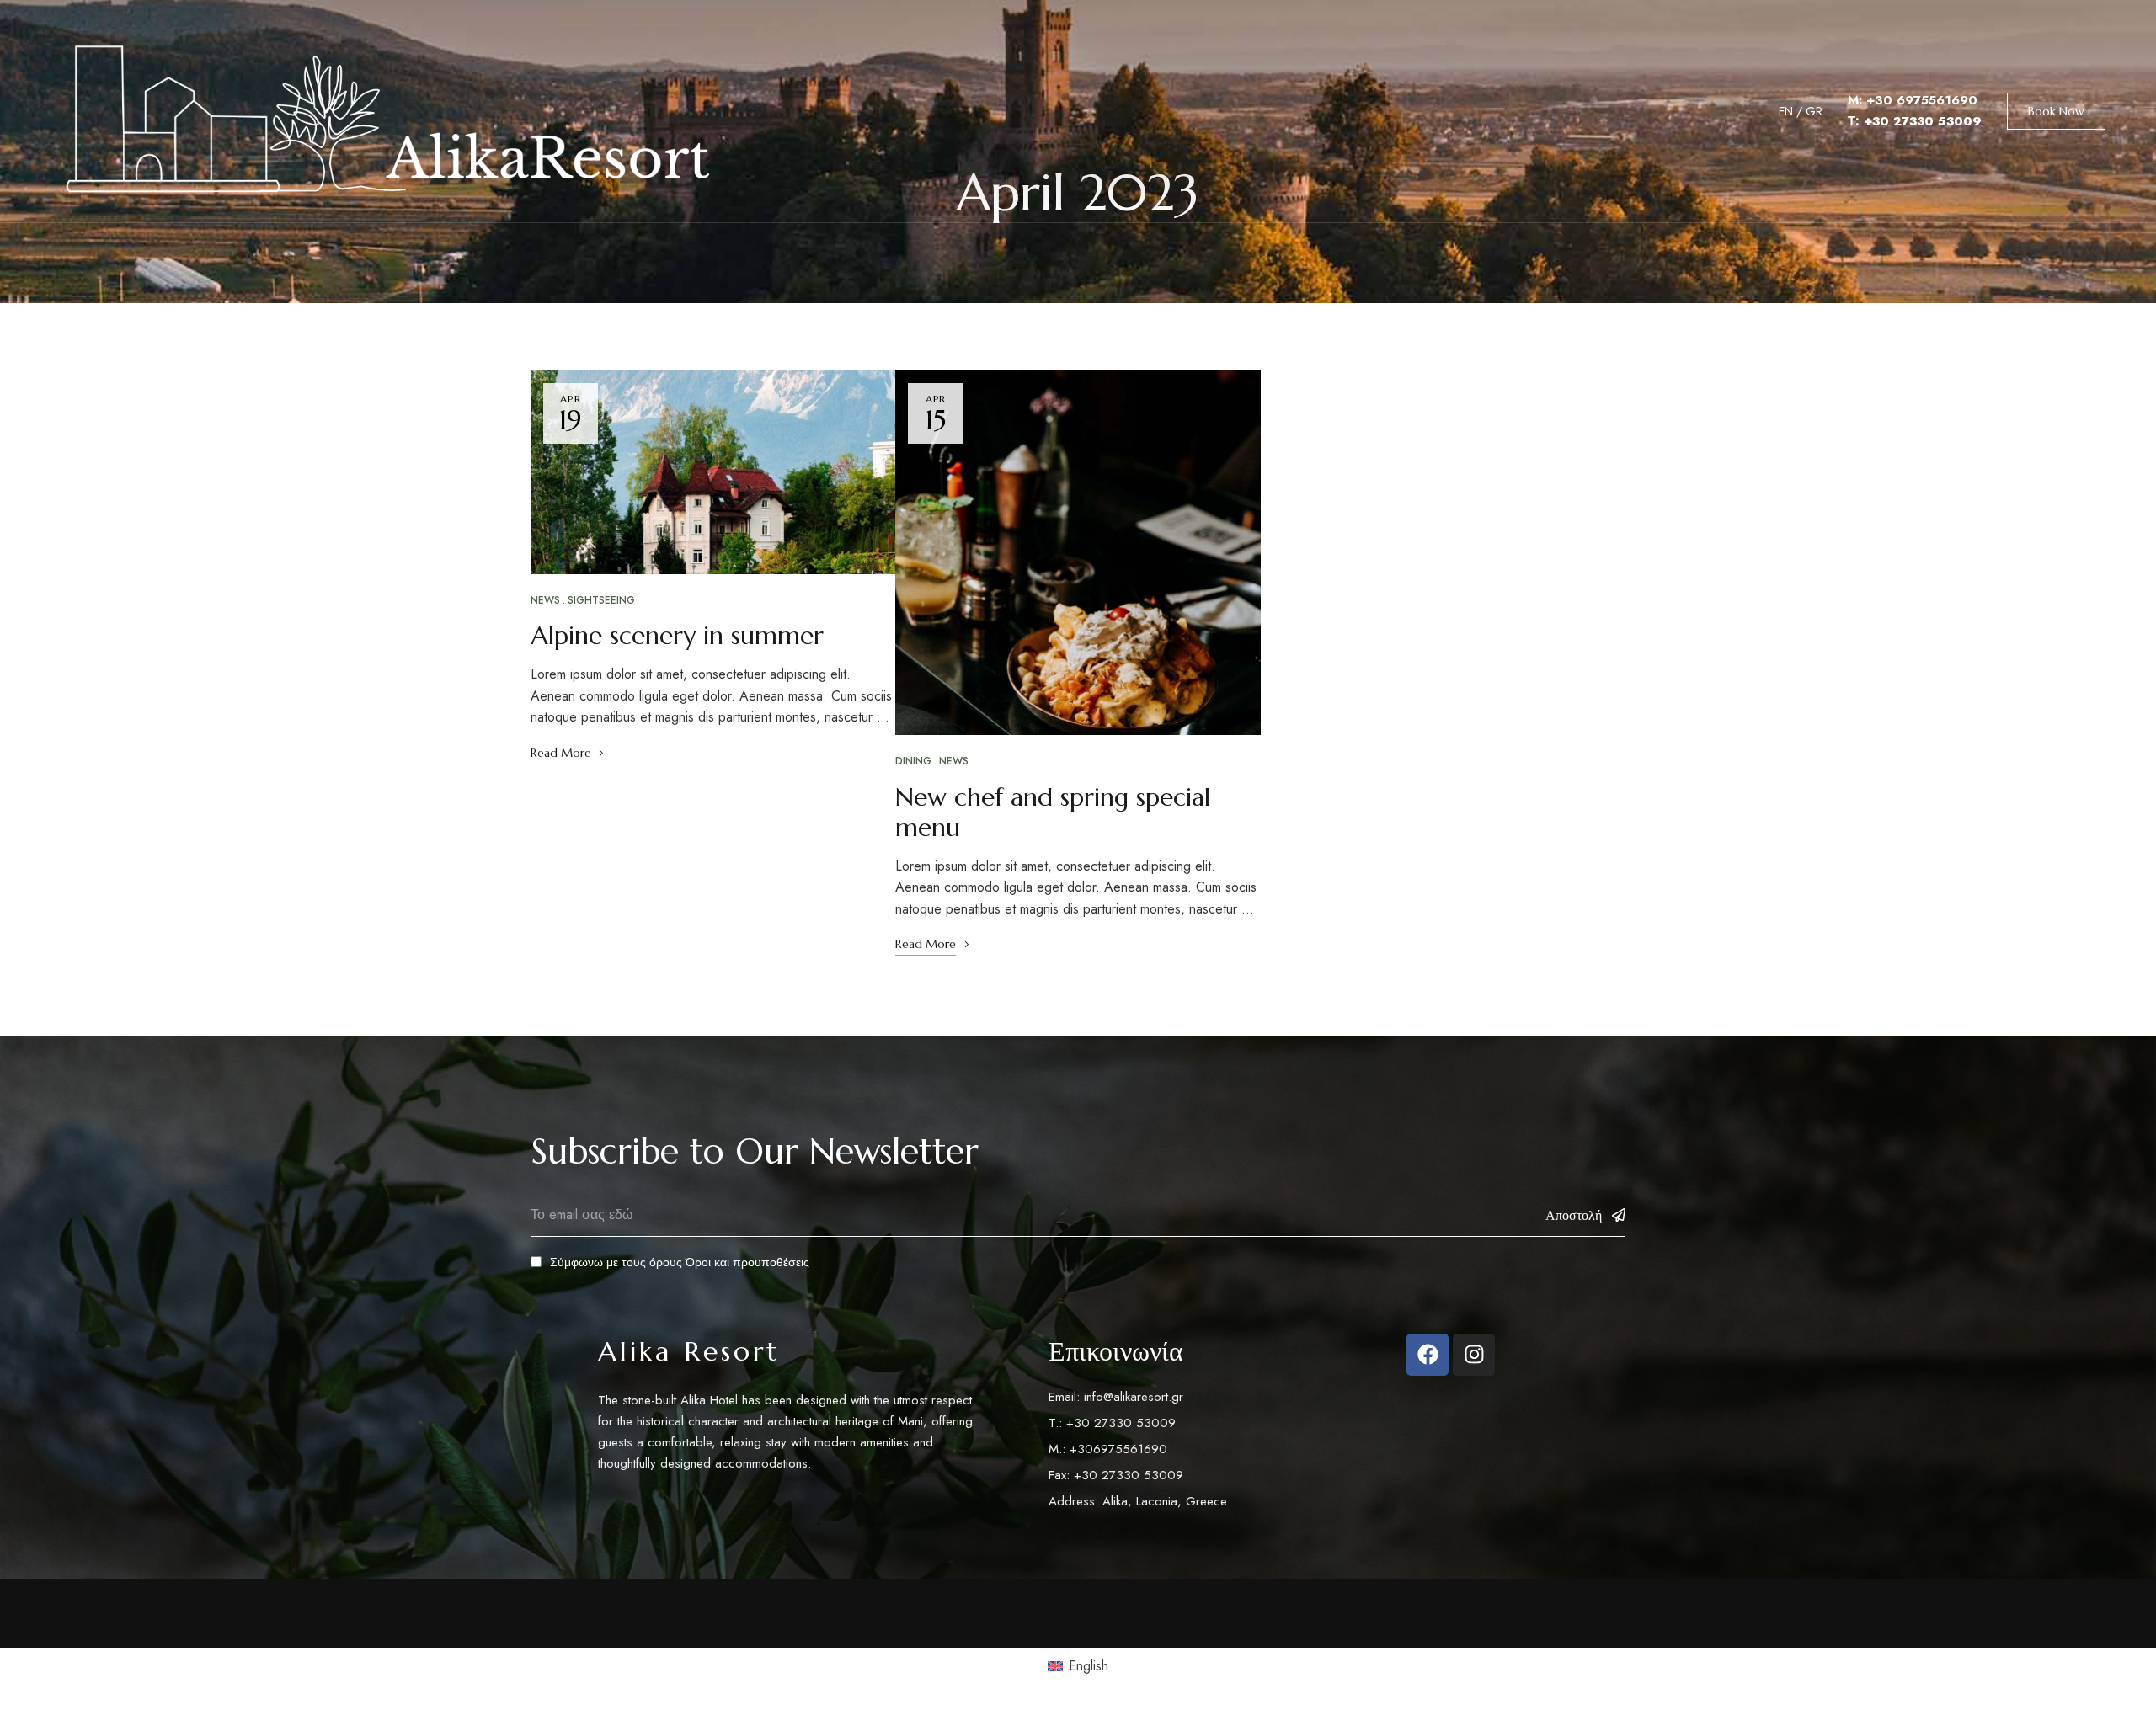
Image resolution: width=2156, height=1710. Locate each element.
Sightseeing (601, 600)
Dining (913, 761)
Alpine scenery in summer (677, 635)
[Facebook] (1428, 1355)
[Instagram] (1474, 1355)
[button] (2056, 111)
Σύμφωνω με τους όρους (680, 1262)
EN (1786, 111)
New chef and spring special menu (1053, 812)
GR (1814, 111)
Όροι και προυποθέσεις (747, 1262)
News (545, 600)
